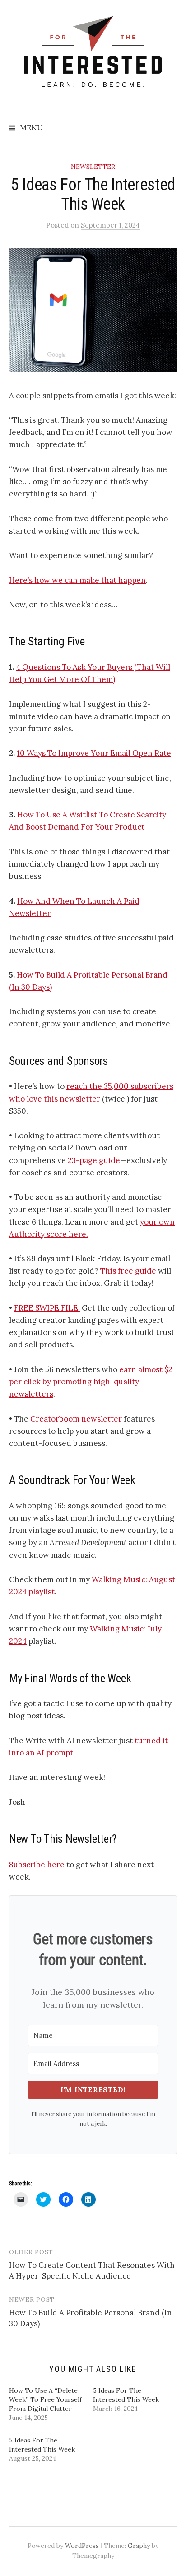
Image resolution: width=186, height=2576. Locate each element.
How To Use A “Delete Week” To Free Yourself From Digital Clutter (45, 2399)
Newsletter (93, 167)
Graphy (139, 2546)
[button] (93, 310)
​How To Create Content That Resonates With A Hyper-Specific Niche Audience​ (92, 2271)
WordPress (82, 2546)
